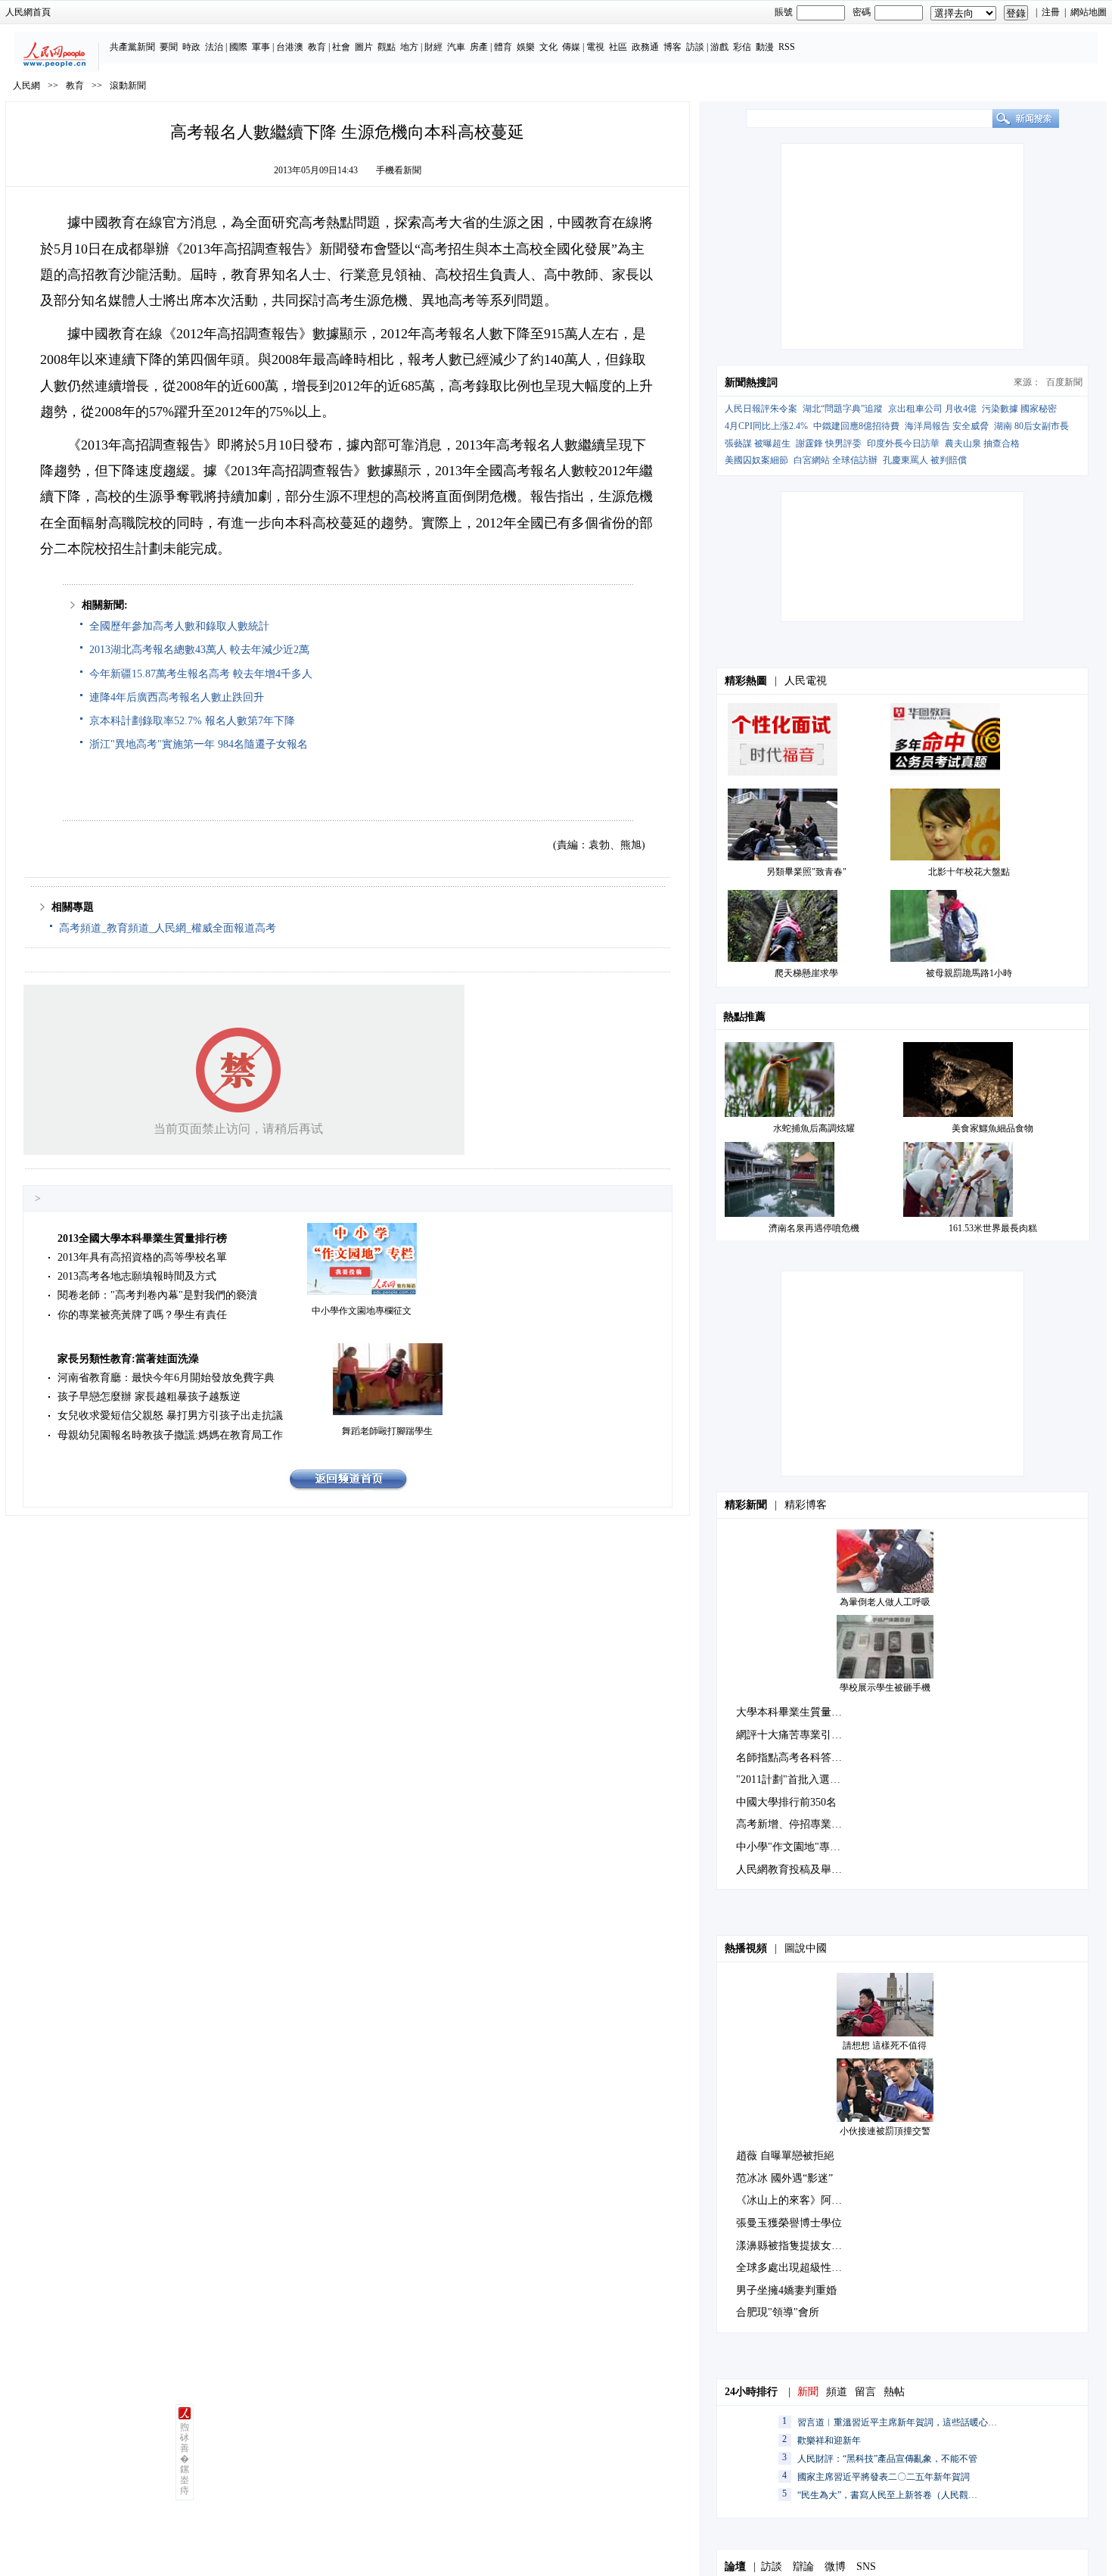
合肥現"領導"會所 (778, 2312)
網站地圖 (1089, 12)
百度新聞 (1064, 382)
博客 (672, 47)
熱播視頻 (746, 1948)
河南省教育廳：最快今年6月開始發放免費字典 (166, 1378)
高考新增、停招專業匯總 (794, 1824)
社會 (341, 47)
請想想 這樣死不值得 (885, 2046)
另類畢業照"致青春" (806, 872)
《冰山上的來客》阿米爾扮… (805, 2200)
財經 (433, 47)
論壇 (735, 2567)
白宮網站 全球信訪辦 (836, 460)
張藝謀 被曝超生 (758, 443)
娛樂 (526, 47)
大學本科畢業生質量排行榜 (800, 1712)
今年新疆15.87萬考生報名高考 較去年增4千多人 (201, 674)
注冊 (1051, 12)
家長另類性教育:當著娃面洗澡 (128, 1359)
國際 (238, 47)
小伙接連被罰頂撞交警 (885, 2131)
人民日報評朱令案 (761, 409)
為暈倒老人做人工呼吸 (885, 1602)
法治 (214, 47)
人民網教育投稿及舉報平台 (800, 1870)
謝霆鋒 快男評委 (829, 443)
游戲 (719, 47)
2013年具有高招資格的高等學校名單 (142, 1257)
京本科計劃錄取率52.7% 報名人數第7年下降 (192, 721)
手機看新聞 (399, 170)
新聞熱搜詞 (751, 383)
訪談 (695, 47)
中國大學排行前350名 (786, 1802)
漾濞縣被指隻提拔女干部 (794, 2246)
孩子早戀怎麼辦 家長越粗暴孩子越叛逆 (149, 1397)
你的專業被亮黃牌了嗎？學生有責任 (142, 1315)
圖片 (364, 47)
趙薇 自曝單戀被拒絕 (785, 2156)
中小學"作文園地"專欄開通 (799, 1847)
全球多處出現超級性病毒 (794, 2268)
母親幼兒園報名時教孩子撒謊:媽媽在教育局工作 (170, 1435)
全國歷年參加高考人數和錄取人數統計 (179, 626)
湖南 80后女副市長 (1031, 426)
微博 (835, 2567)
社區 (618, 47)
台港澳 (290, 47)
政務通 (645, 47)
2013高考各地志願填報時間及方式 (137, 1276)
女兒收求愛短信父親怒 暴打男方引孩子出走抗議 (170, 1416)
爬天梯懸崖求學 (806, 973)
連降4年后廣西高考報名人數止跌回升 (177, 697)
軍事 (261, 47)
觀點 (387, 47)
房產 (479, 47)
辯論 (803, 2567)
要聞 (169, 47)
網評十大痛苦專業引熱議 (794, 1735)
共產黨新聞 (132, 47)
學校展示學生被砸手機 (885, 1688)
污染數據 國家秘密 (1019, 409)
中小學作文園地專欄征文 (362, 1311)
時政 (191, 47)
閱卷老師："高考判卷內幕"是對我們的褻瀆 (157, 1295)
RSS (787, 47)
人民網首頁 (28, 12)
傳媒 (571, 47)
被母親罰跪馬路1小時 (969, 973)
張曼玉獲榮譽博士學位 (789, 2223)
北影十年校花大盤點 (969, 872)
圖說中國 (806, 1948)
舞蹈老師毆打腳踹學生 (387, 1431)
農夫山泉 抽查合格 (982, 443)
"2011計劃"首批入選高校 (794, 1780)
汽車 (456, 47)
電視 (595, 47)
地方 (409, 47)
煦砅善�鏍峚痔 (185, 2459)
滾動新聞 (128, 86)
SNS (866, 2567)
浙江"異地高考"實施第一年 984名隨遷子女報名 (199, 744)
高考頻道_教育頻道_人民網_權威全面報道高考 (168, 928)
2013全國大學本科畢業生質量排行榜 (142, 1238)
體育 (503, 47)
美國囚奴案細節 (756, 460)
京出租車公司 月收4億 (932, 409)
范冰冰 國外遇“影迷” (784, 2178)
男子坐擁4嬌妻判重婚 (786, 2290)
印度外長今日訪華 (903, 443)
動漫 (765, 47)
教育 (317, 47)
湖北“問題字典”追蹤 (843, 409)
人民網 (26, 86)
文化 (548, 47)
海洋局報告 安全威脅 (947, 426)
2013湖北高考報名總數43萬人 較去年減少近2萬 (199, 650)
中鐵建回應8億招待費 (856, 426)
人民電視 (806, 681)
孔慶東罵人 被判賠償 (925, 460)
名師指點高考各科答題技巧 (800, 1758)
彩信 (742, 47)
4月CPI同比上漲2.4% (766, 426)
